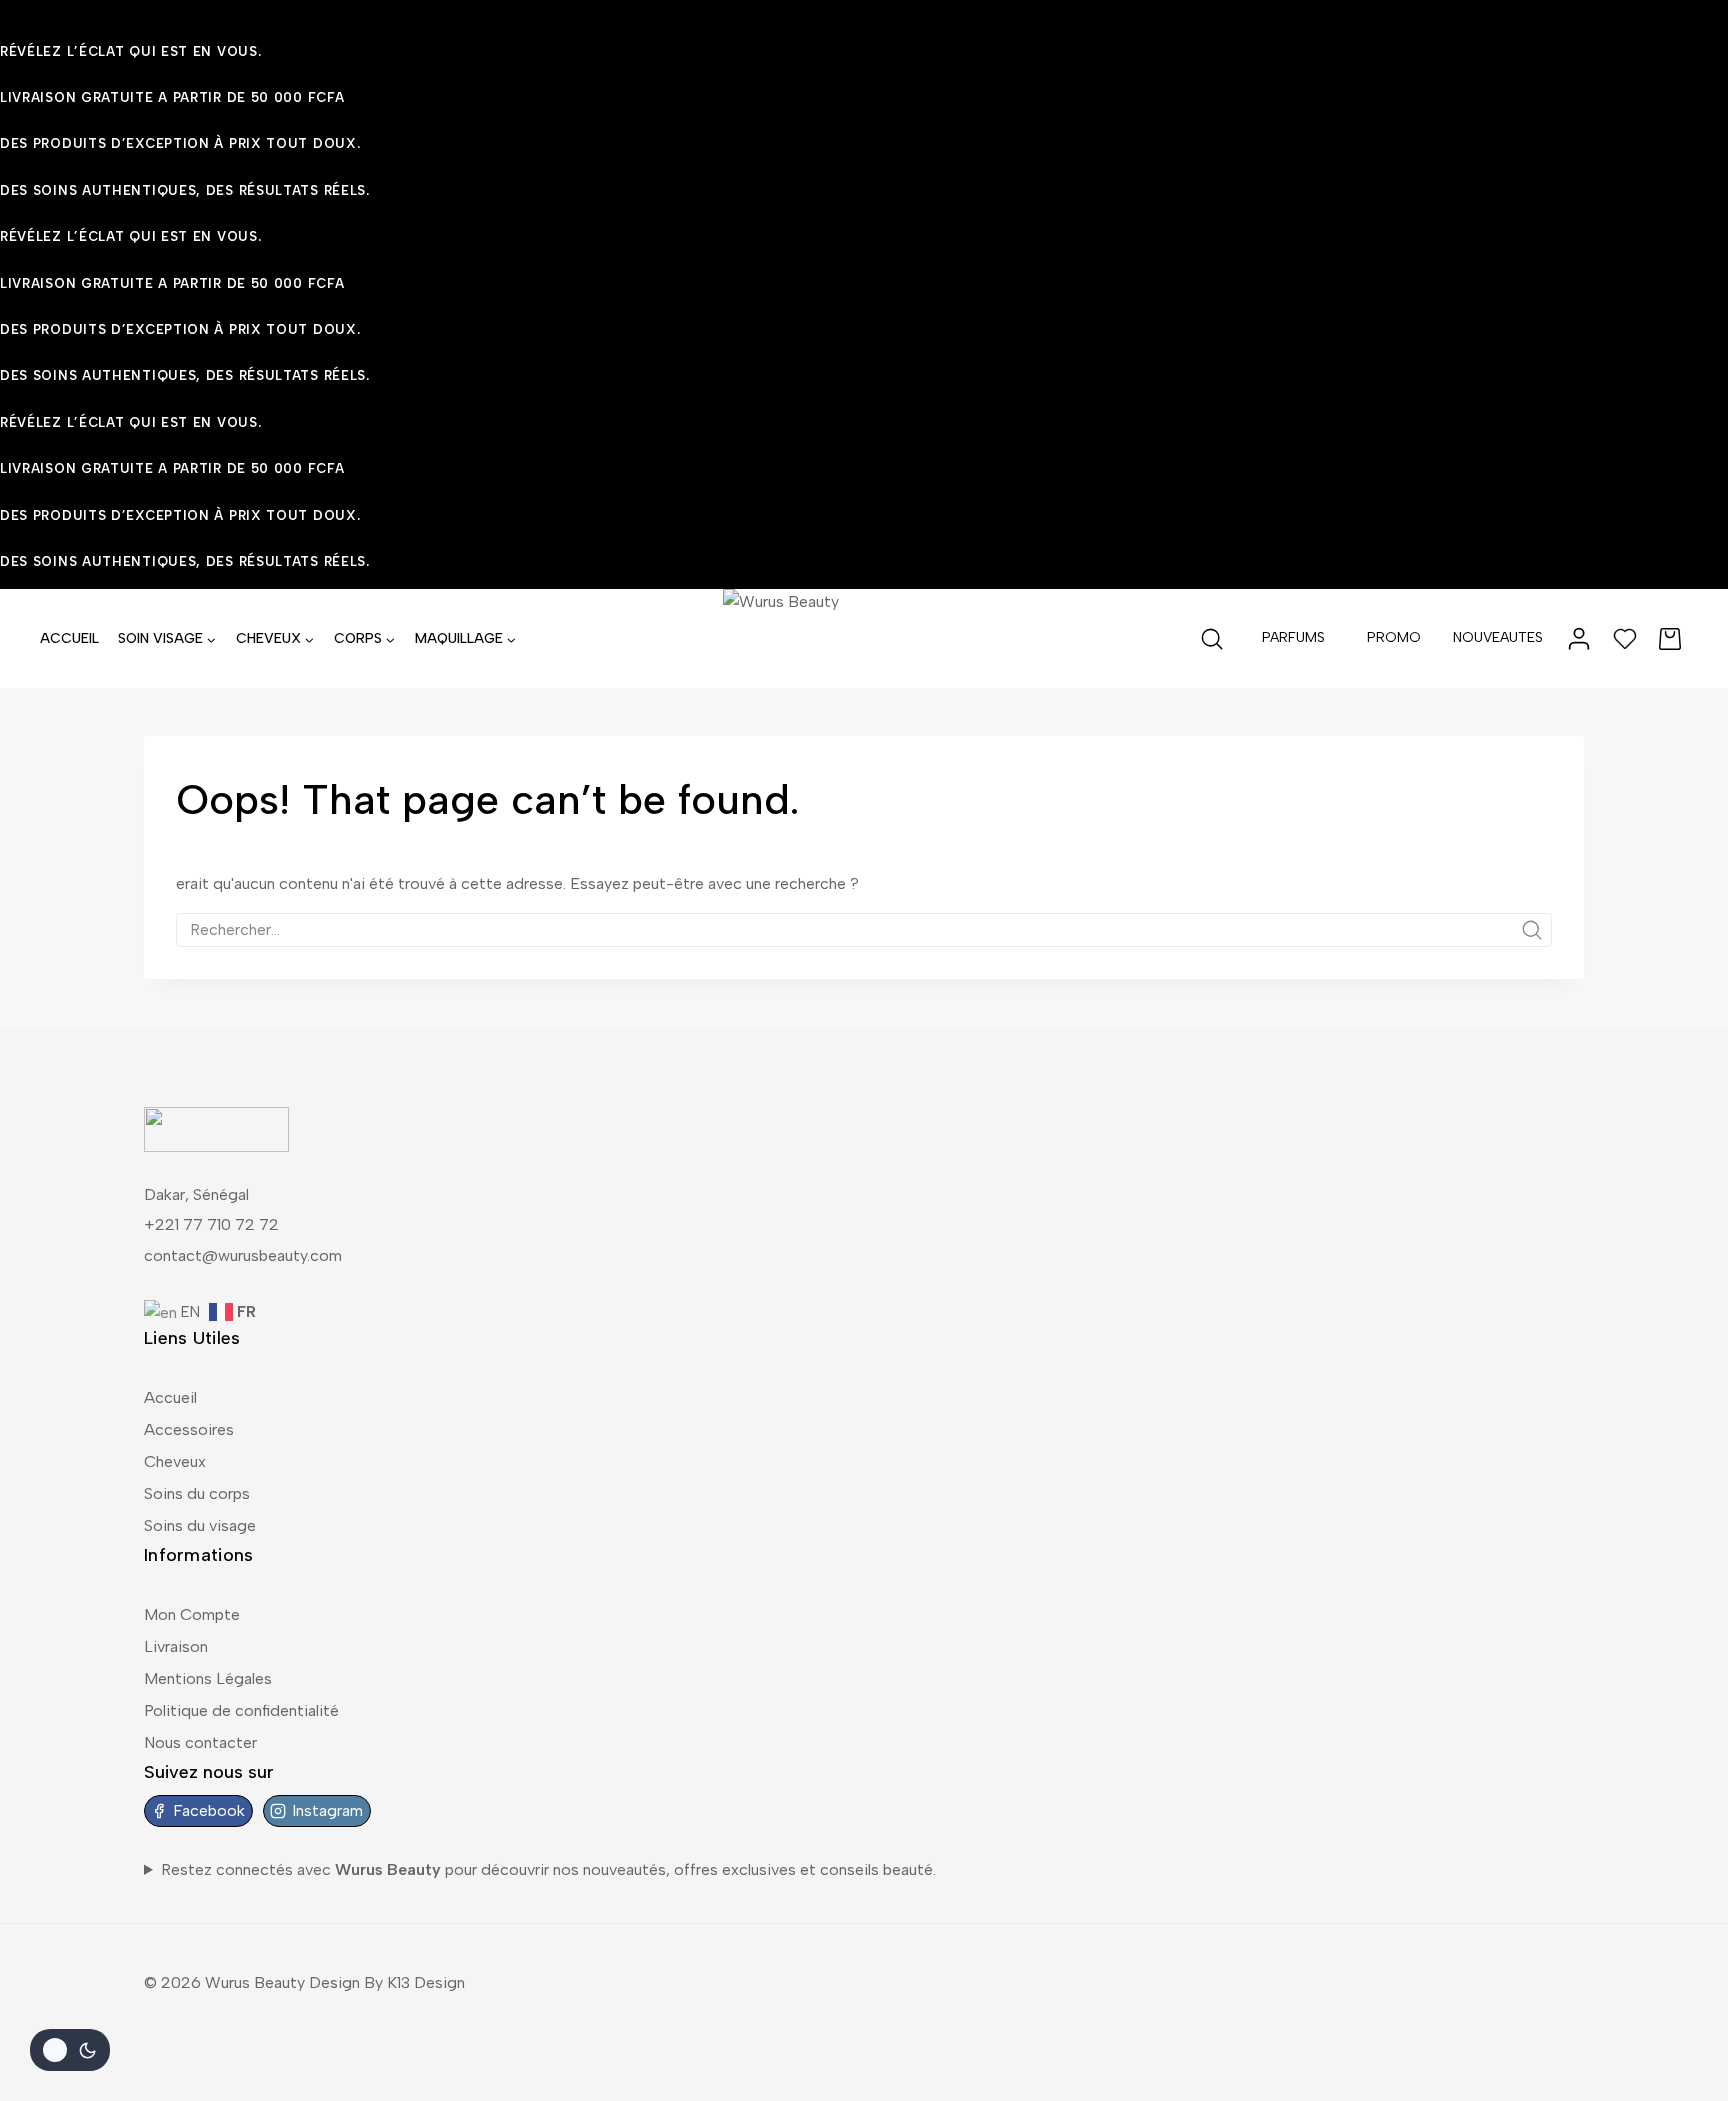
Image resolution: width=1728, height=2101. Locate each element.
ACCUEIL (69, 638)
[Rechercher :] (864, 929)
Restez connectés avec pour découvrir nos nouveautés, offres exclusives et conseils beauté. (548, 1869)
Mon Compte (192, 1614)
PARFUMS (1293, 637)
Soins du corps (197, 1493)
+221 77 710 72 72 (211, 1224)
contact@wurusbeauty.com (243, 1255)
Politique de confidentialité (241, 1710)
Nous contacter (200, 1742)
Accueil (170, 1397)
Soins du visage (200, 1525)
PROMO (1394, 637)
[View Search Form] (1212, 639)
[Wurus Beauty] (864, 639)
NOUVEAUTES (1498, 637)
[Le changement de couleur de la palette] (70, 2050)
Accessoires (189, 1429)
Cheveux (175, 1461)
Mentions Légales (208, 1678)
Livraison (176, 1646)
